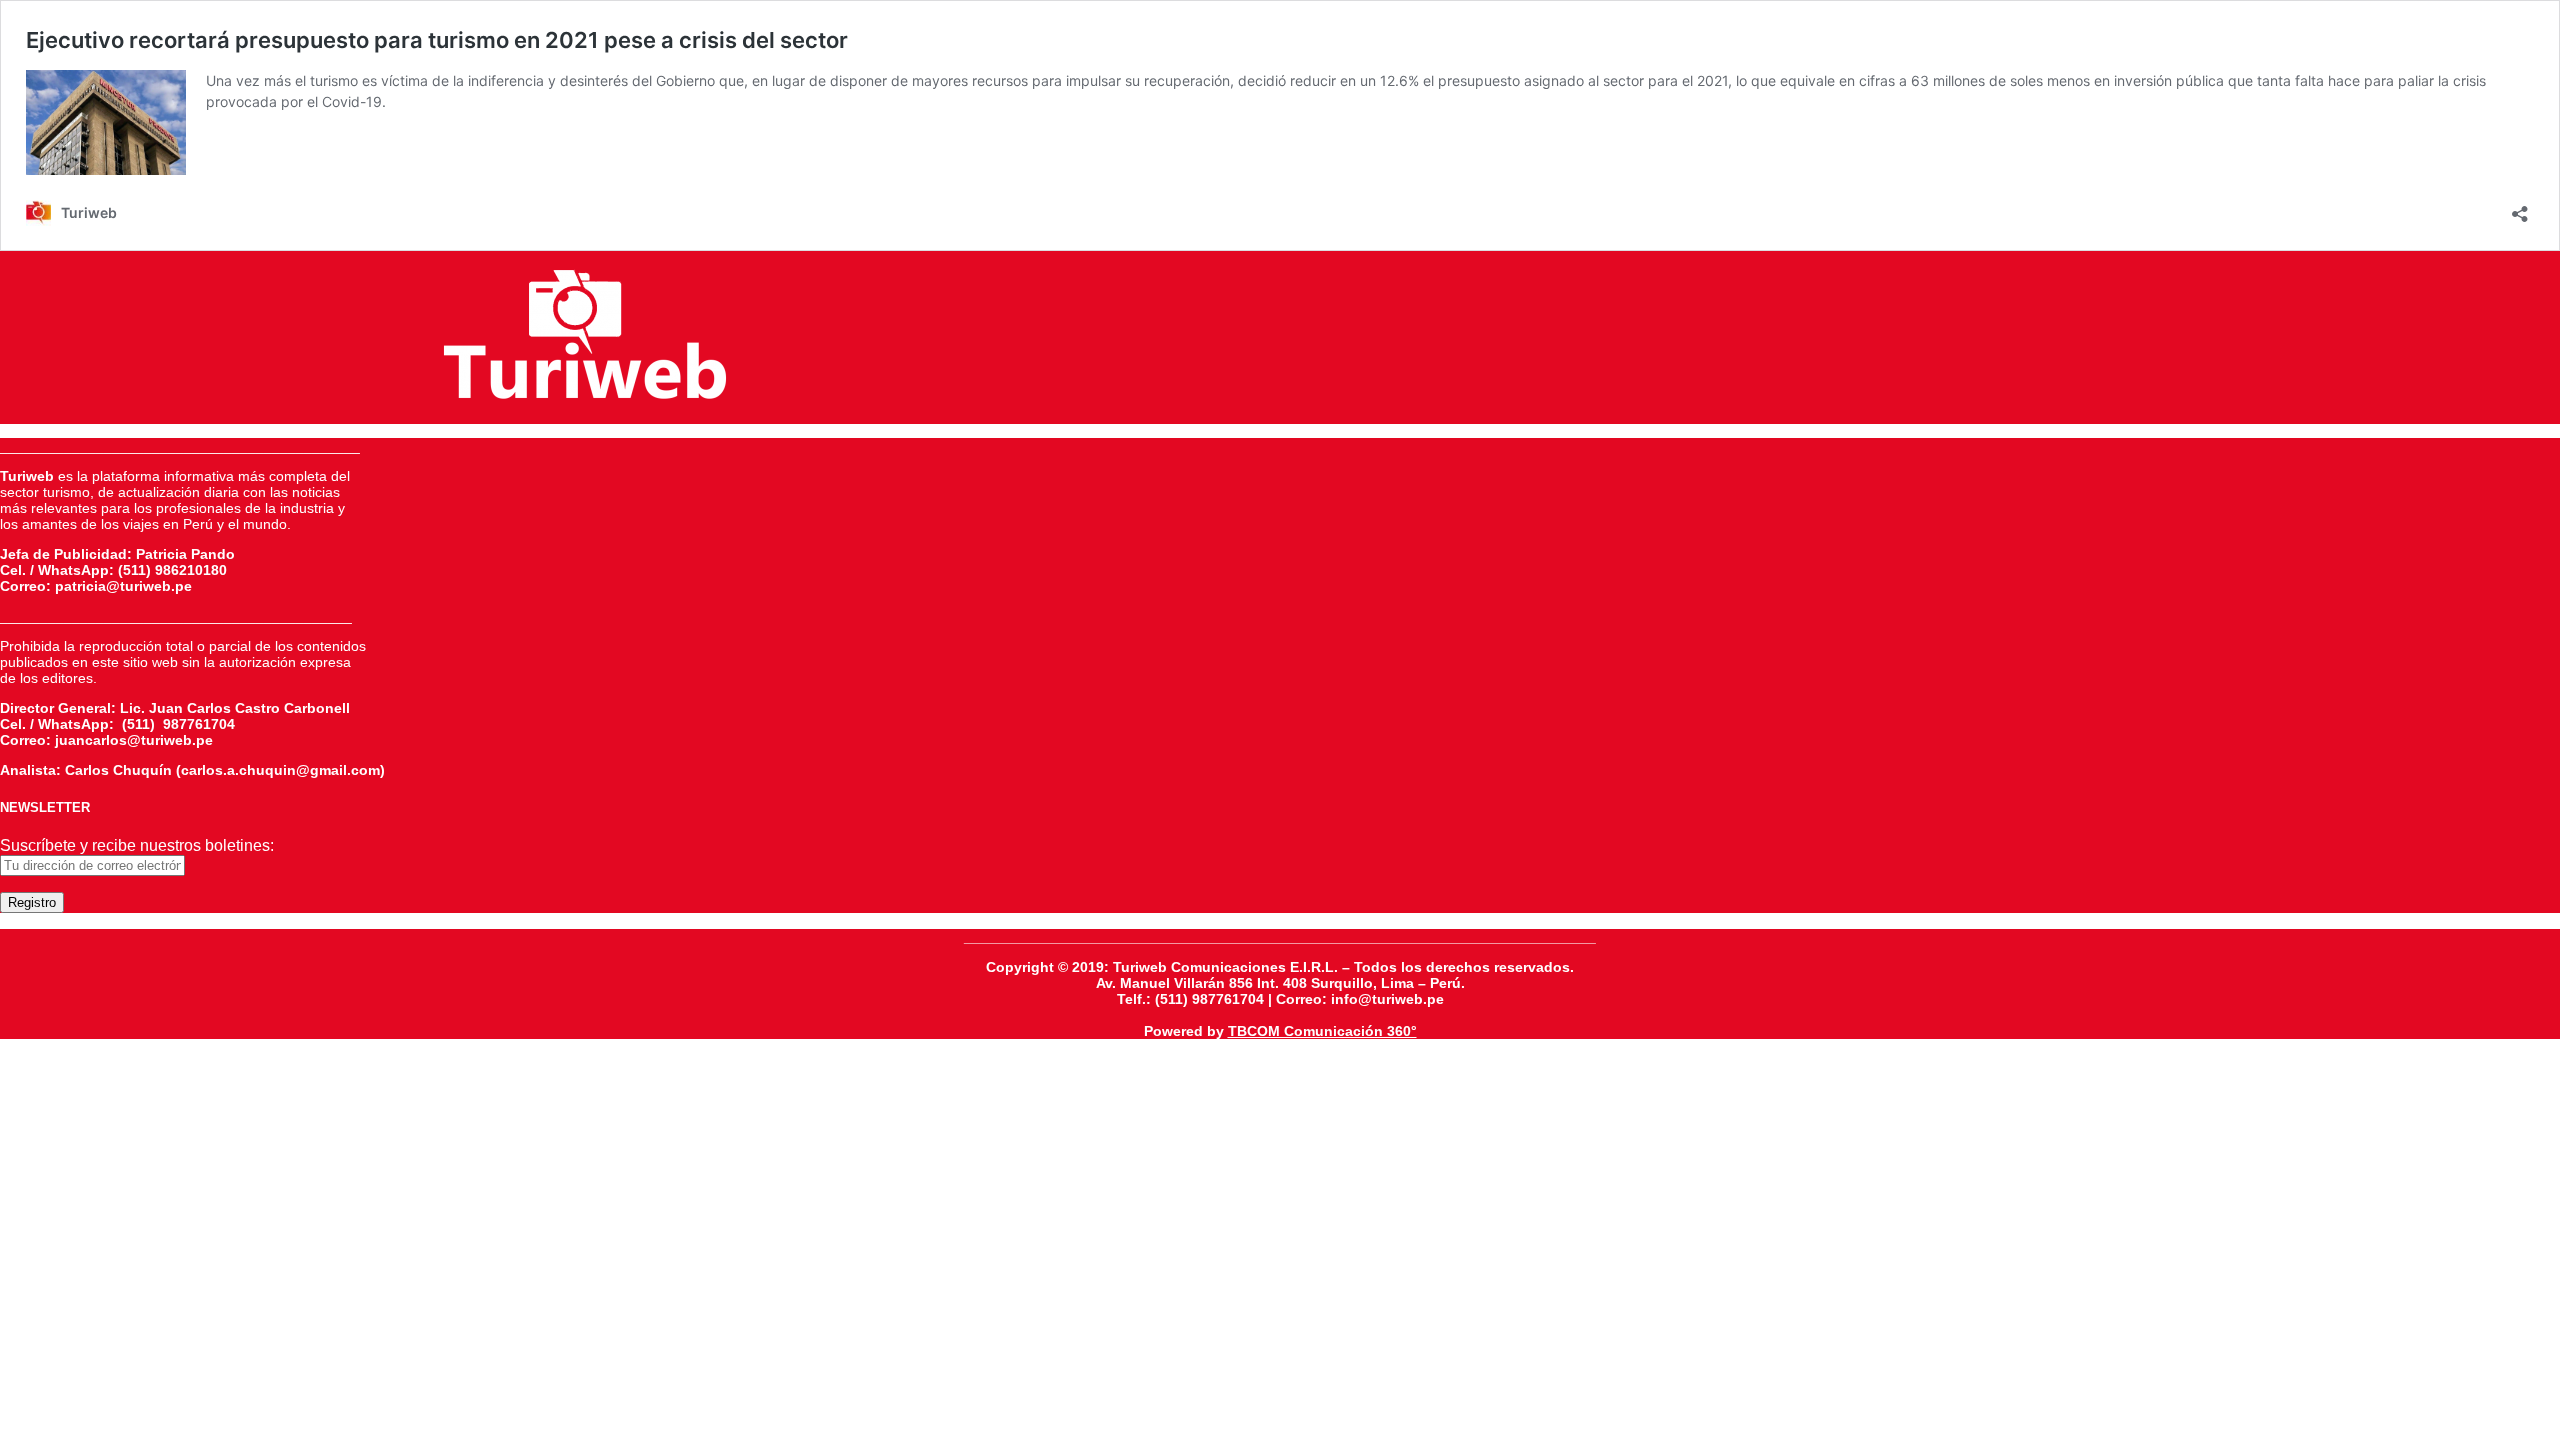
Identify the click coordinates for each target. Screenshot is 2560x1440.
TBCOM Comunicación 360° (1322, 1031)
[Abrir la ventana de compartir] (2520, 207)
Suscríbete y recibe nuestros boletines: (137, 845)
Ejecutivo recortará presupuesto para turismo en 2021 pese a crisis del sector (437, 40)
